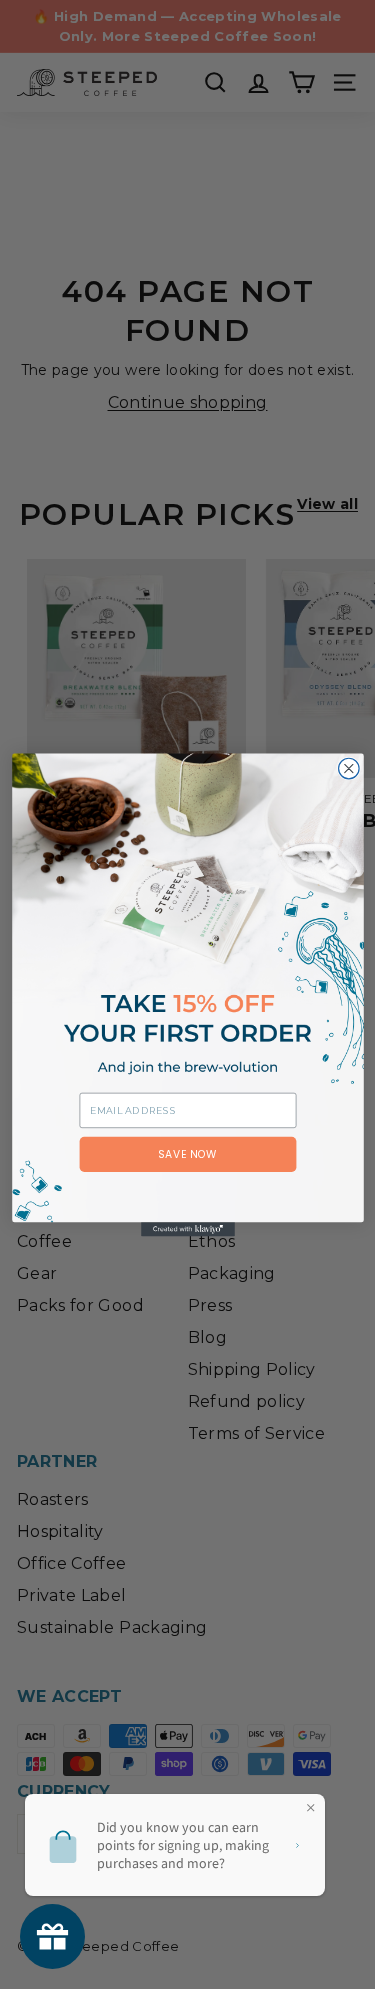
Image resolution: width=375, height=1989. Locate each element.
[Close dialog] (348, 768)
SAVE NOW (187, 1153)
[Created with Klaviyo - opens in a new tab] (188, 1229)
